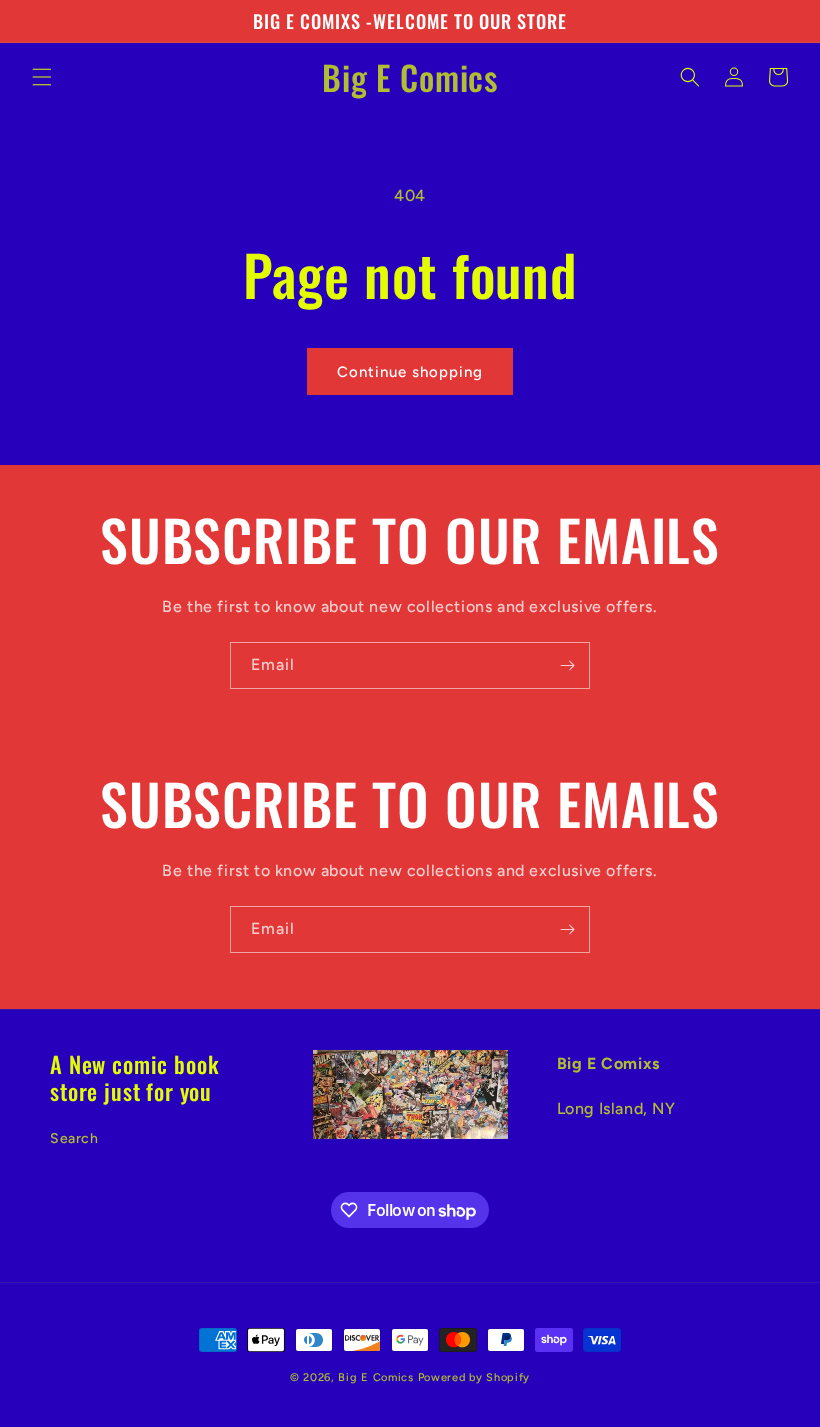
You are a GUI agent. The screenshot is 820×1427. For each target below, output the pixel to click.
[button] (42, 77)
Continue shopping (410, 372)
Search (74, 1138)
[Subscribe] (567, 665)
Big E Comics (375, 1377)
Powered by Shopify (474, 1377)
